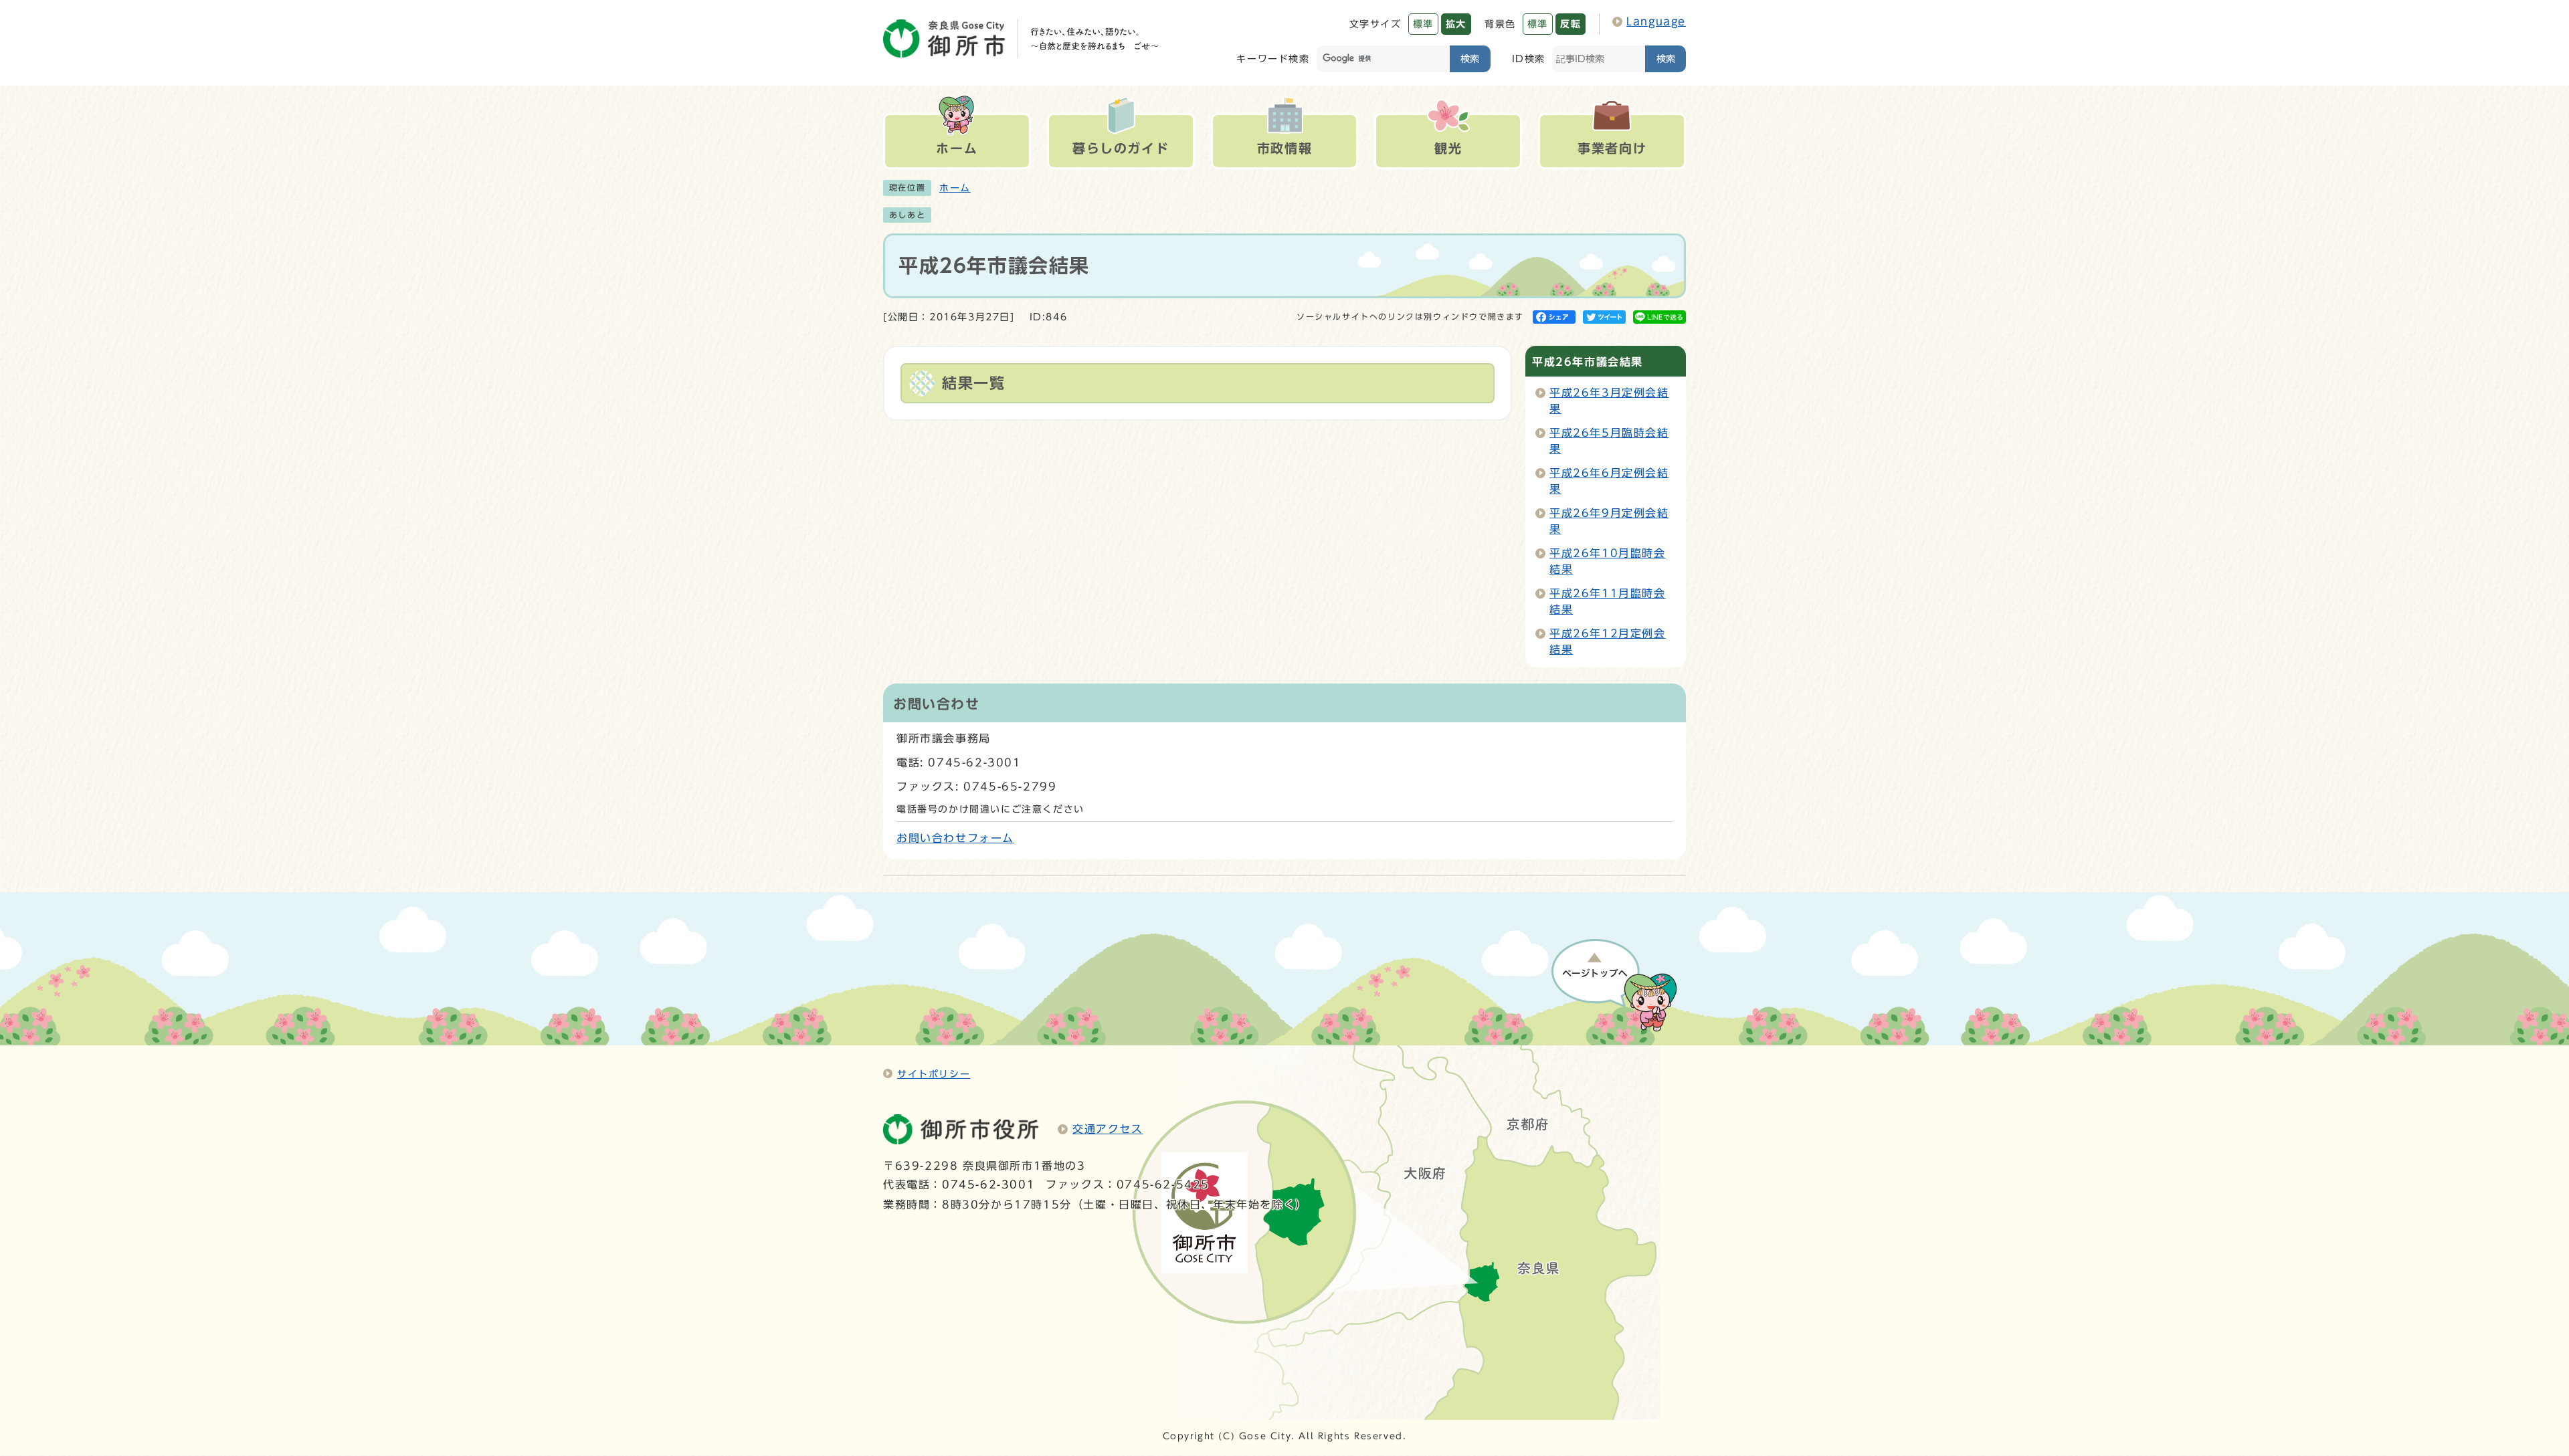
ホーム (955, 188)
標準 (1423, 24)
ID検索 (1529, 59)
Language (1656, 21)
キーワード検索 (1273, 59)
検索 (1470, 59)
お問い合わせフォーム (955, 838)
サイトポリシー (934, 1074)
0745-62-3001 (988, 1184)
